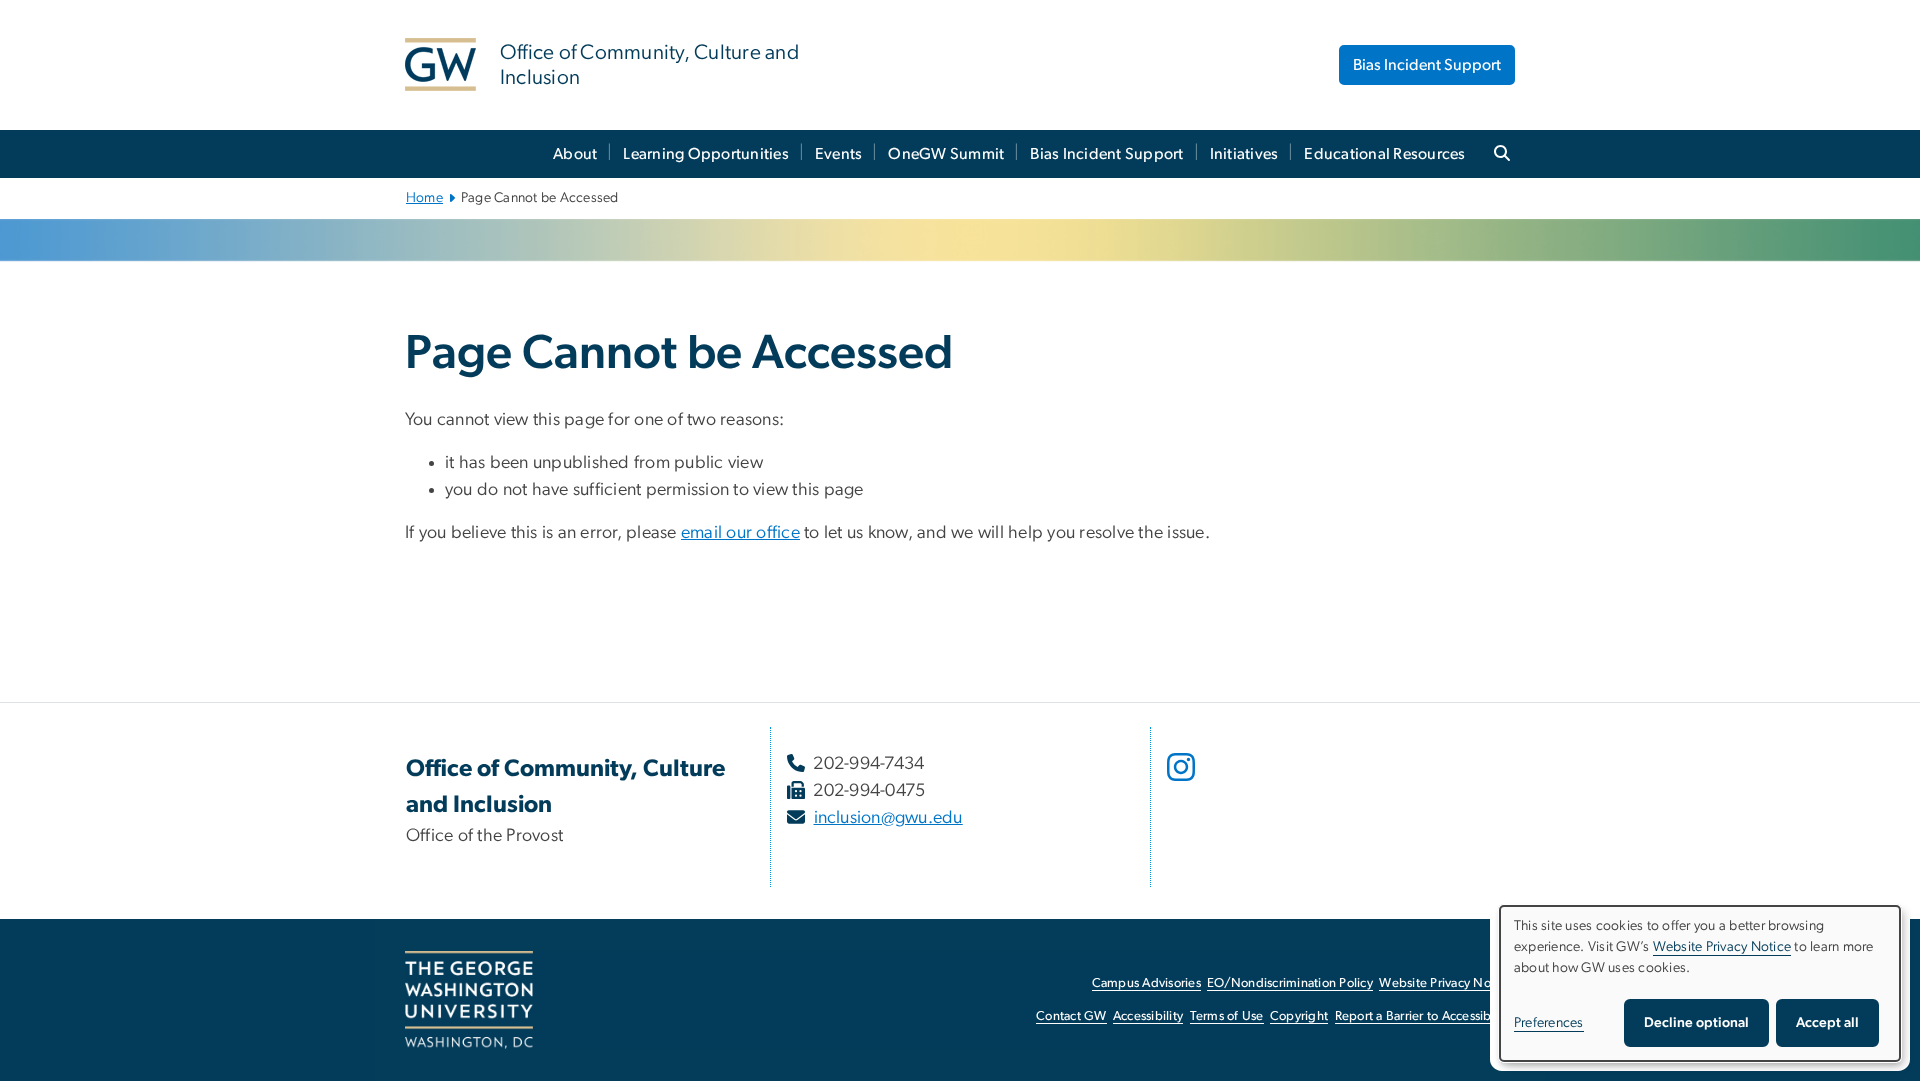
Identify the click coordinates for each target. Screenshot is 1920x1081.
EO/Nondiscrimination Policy (1290, 983)
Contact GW (1071, 1016)
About (575, 154)
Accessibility (1148, 1016)
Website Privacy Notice (1445, 983)
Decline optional (1696, 1023)
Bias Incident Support (1427, 65)
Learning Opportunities (706, 154)
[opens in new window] (1183, 782)
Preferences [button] (1549, 1023)
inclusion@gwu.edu (888, 818)
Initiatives (1244, 154)
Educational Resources (1384, 154)
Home (424, 198)
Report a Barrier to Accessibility (1423, 1016)
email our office (740, 533)
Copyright (1299, 1016)
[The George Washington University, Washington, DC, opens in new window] (469, 1000)
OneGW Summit (946, 154)
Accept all (1827, 1023)
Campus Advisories (1146, 983)
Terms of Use (1227, 1016)
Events (839, 154)
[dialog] (1700, 983)
